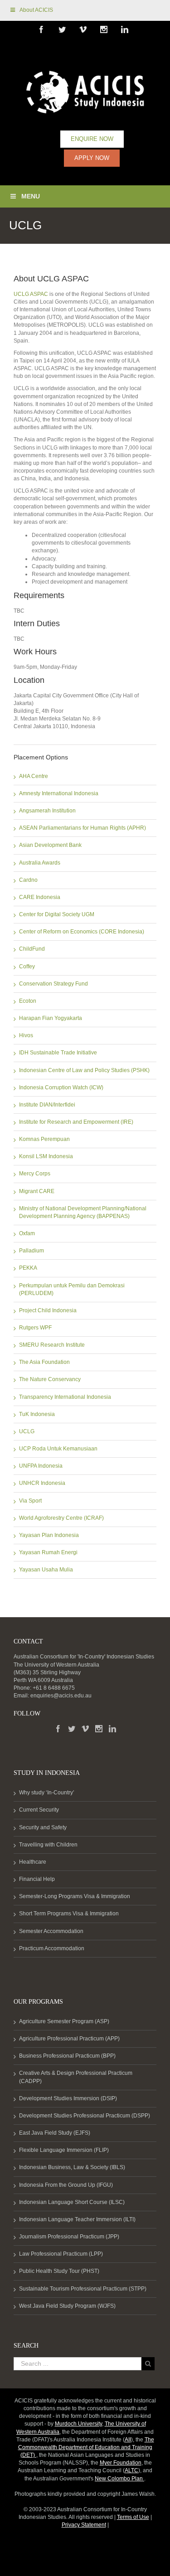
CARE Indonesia (40, 897)
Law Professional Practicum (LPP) (61, 2254)
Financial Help (37, 1879)
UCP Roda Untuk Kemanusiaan (58, 1449)
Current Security (39, 1810)
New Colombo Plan (119, 2479)
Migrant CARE (37, 1191)
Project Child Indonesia (48, 1310)
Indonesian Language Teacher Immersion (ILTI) (77, 2219)
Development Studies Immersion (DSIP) (68, 2098)
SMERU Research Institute (52, 1345)
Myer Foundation (121, 2463)
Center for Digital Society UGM (57, 914)
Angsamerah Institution (47, 811)
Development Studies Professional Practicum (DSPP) (85, 2116)
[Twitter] (72, 1729)
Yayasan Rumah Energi (48, 1552)
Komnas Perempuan (44, 1139)
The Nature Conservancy (50, 1379)
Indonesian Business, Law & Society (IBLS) (72, 2167)
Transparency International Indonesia (65, 1397)
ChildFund (32, 949)
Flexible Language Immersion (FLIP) (64, 2150)
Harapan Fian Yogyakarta (51, 1018)
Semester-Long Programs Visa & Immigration (75, 1896)
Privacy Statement (84, 2525)
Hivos (26, 1035)
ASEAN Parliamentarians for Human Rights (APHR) (83, 828)
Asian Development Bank (50, 845)
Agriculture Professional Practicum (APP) (69, 2039)
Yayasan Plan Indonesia (49, 1535)
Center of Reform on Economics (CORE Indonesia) (82, 932)
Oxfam (27, 1233)
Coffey (27, 967)
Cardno (28, 880)
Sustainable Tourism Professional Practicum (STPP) (83, 2289)
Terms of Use (133, 2517)
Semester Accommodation (51, 1931)
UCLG (27, 1431)
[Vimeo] (85, 1729)
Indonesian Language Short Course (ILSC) (72, 2202)
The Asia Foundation (44, 1362)
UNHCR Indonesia (42, 1483)
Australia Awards (40, 863)
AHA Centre (34, 776)
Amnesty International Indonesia (59, 793)
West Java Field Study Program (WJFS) (67, 2306)
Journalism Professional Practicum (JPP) (69, 2237)
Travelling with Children (48, 1845)
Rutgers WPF (35, 1328)
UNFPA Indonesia (41, 1466)
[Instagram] (99, 1729)
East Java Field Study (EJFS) (55, 2133)
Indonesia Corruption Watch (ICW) (61, 1087)
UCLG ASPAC (31, 294)
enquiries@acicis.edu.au (61, 1696)
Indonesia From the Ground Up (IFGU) (66, 2185)
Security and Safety (43, 1827)
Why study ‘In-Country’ (47, 1793)
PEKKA (28, 1268)
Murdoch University (78, 2424)
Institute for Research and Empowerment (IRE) (76, 1122)
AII (128, 2440)
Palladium (32, 1251)
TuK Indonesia (37, 1414)
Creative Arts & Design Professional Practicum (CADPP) (76, 2077)
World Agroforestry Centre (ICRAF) (61, 1518)
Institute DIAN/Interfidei (47, 1105)
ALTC (131, 2470)
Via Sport (30, 1501)
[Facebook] (58, 1729)
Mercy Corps (35, 1174)
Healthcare (33, 1862)
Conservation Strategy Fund (53, 984)
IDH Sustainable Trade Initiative (58, 1053)
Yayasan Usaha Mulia (46, 1570)
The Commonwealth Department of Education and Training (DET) (86, 2447)
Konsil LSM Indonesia (46, 1156)
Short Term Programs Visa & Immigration (69, 1914)
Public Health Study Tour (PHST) (59, 2271)
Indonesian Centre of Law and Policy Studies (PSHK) (84, 1070)
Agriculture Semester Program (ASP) (64, 2021)
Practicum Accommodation (52, 1948)
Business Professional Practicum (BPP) (67, 2056)
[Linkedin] (112, 1729)
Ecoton (28, 1001)
